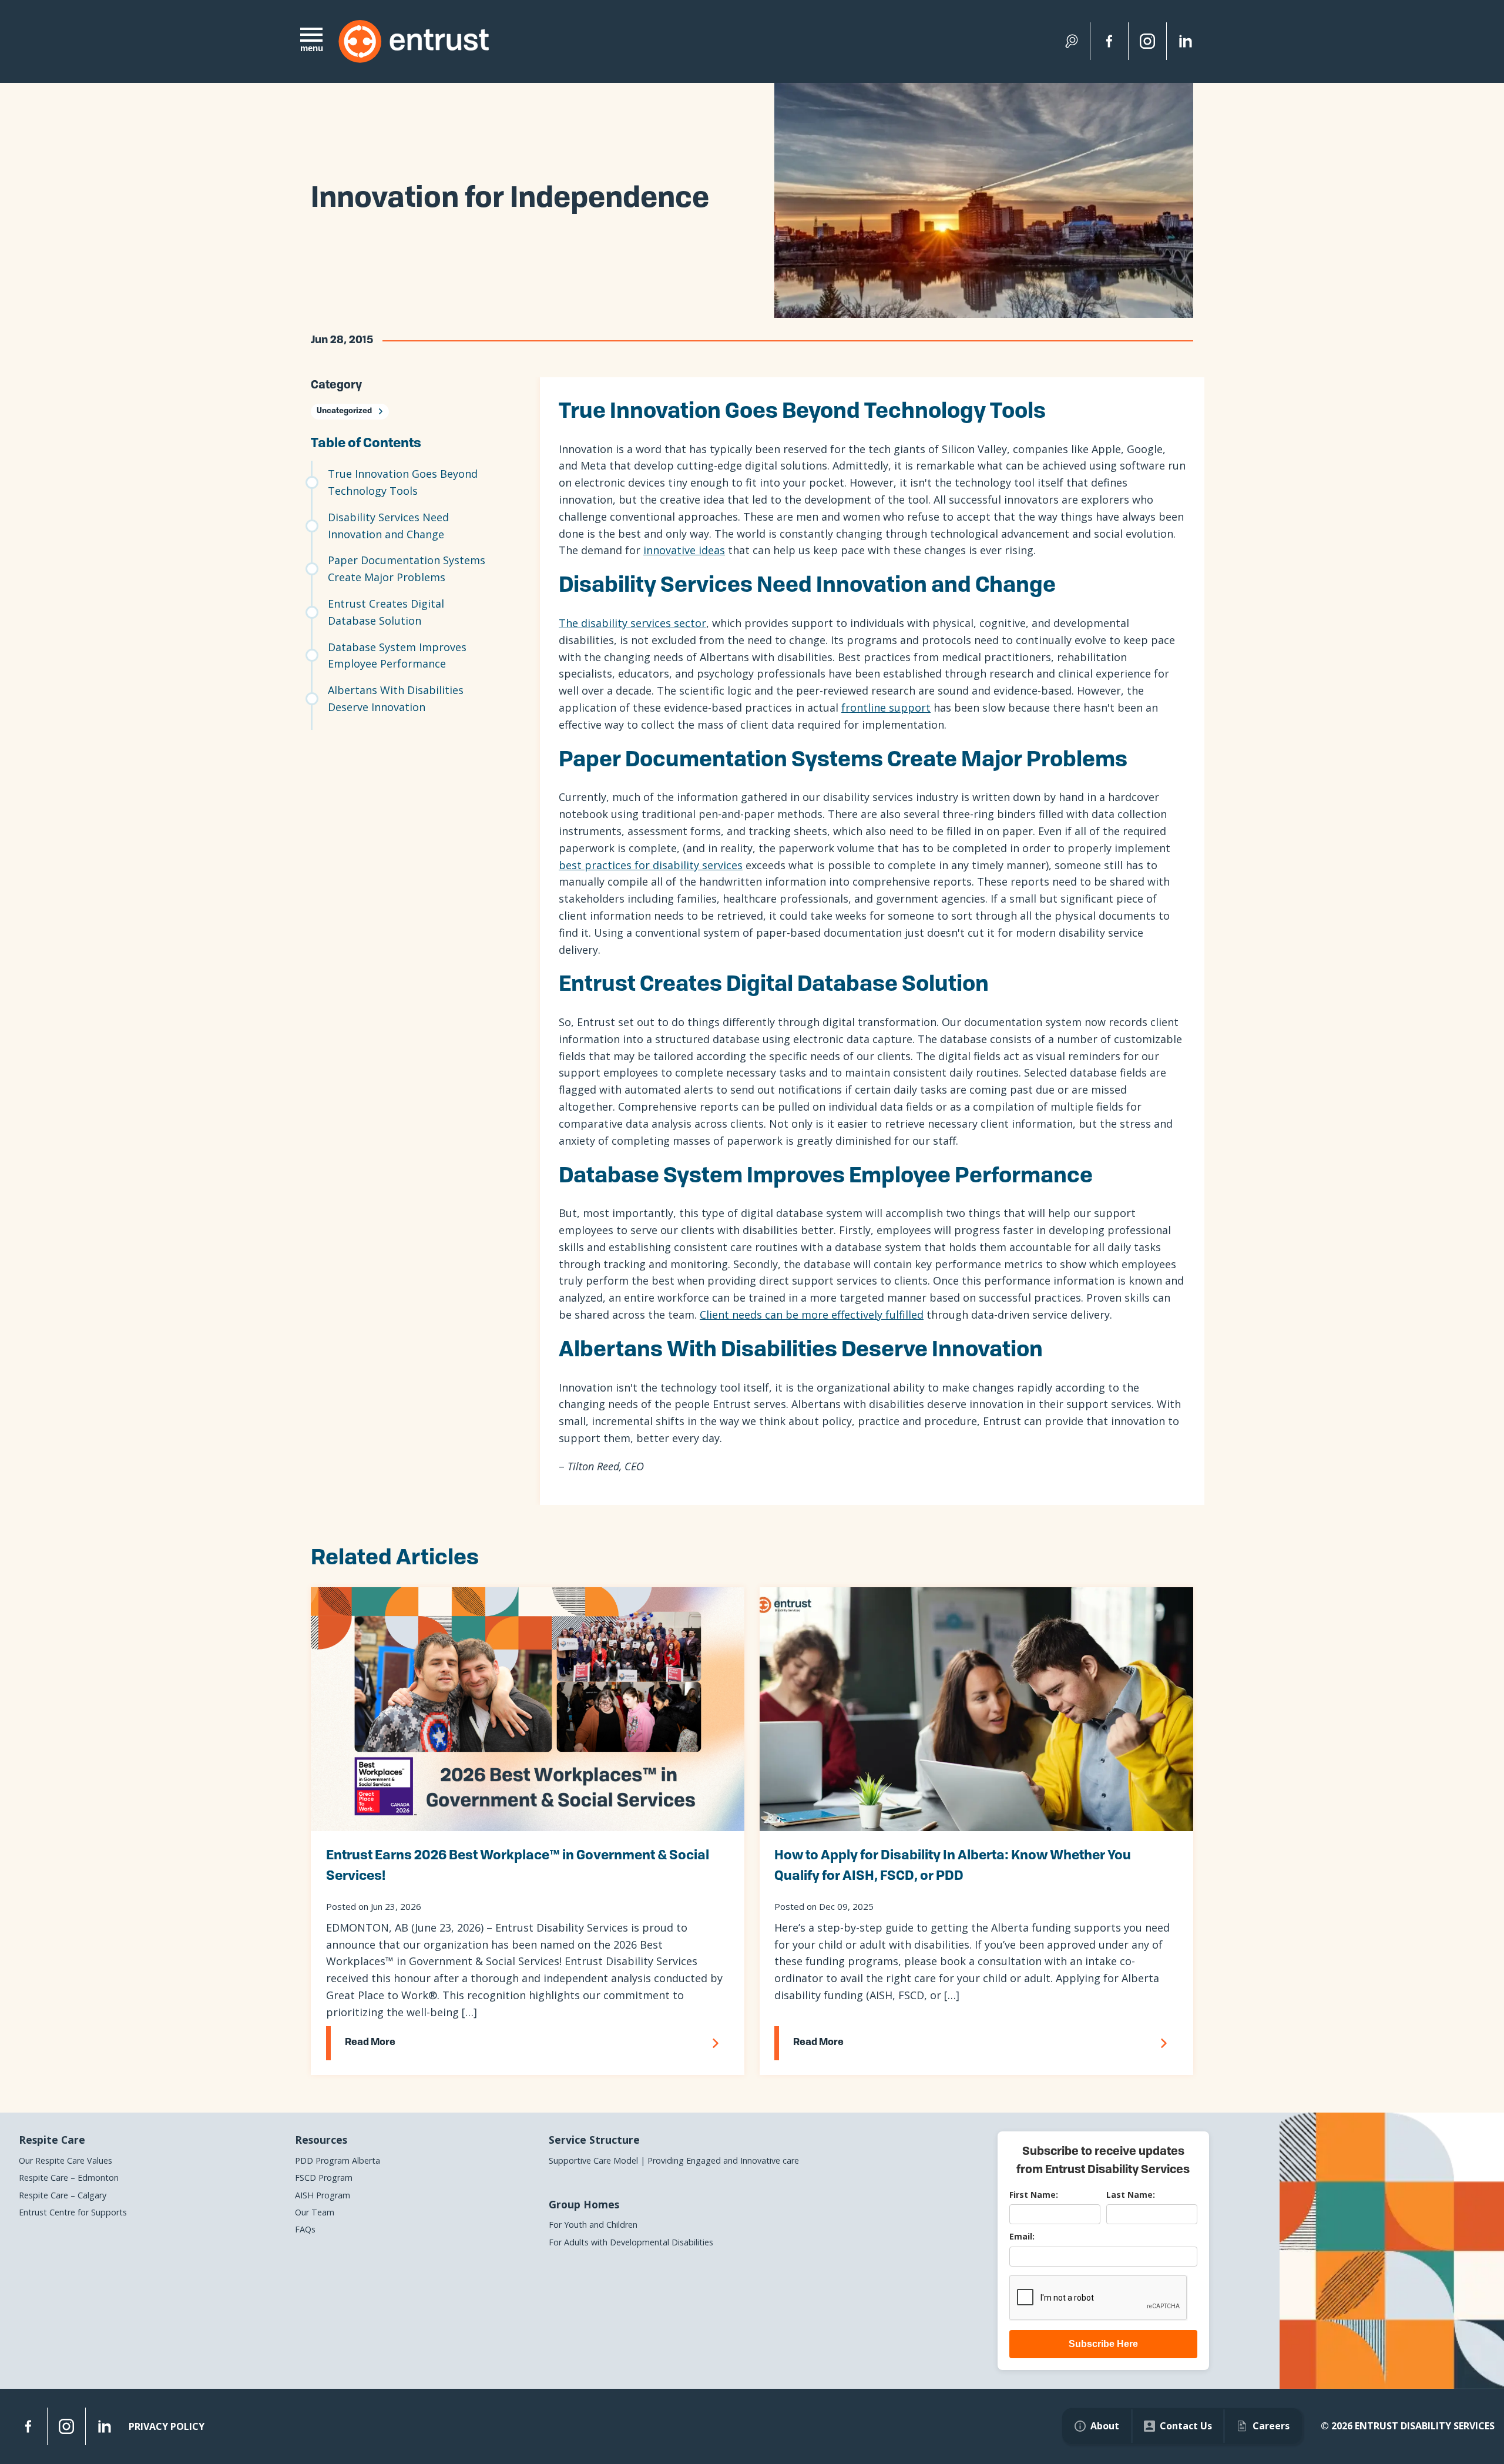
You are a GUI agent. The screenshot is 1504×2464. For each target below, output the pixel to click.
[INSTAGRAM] (66, 2426)
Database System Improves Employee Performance (397, 656)
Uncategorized (344, 411)
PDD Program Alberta (338, 2160)
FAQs (305, 2229)
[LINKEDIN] (105, 2426)
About (1105, 2426)
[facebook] (1109, 41)
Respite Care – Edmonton (69, 2178)
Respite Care (52, 2140)
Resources (321, 2140)
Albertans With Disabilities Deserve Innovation (396, 698)
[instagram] (1147, 41)
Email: (1022, 2236)
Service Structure (594, 2140)
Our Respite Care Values (66, 2160)
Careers (1271, 2426)
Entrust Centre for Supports (73, 2212)
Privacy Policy (167, 2426)
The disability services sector (632, 623)
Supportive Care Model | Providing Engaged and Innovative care (674, 2160)
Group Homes (584, 2204)
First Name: (1034, 2195)
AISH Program (323, 2195)
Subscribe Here (1103, 2344)
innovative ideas (684, 550)
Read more (370, 2043)
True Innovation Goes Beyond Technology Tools (403, 482)
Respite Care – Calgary (63, 2195)
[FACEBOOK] (28, 2426)
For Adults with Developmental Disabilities (631, 2242)
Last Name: (1131, 2195)
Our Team (315, 2212)
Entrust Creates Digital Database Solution (386, 612)
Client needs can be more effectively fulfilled (812, 1315)
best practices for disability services (651, 865)
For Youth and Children (593, 2225)
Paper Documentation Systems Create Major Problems (407, 569)
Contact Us (1186, 2426)
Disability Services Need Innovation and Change (388, 526)
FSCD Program (324, 2178)
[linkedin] (1186, 41)
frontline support (886, 708)
